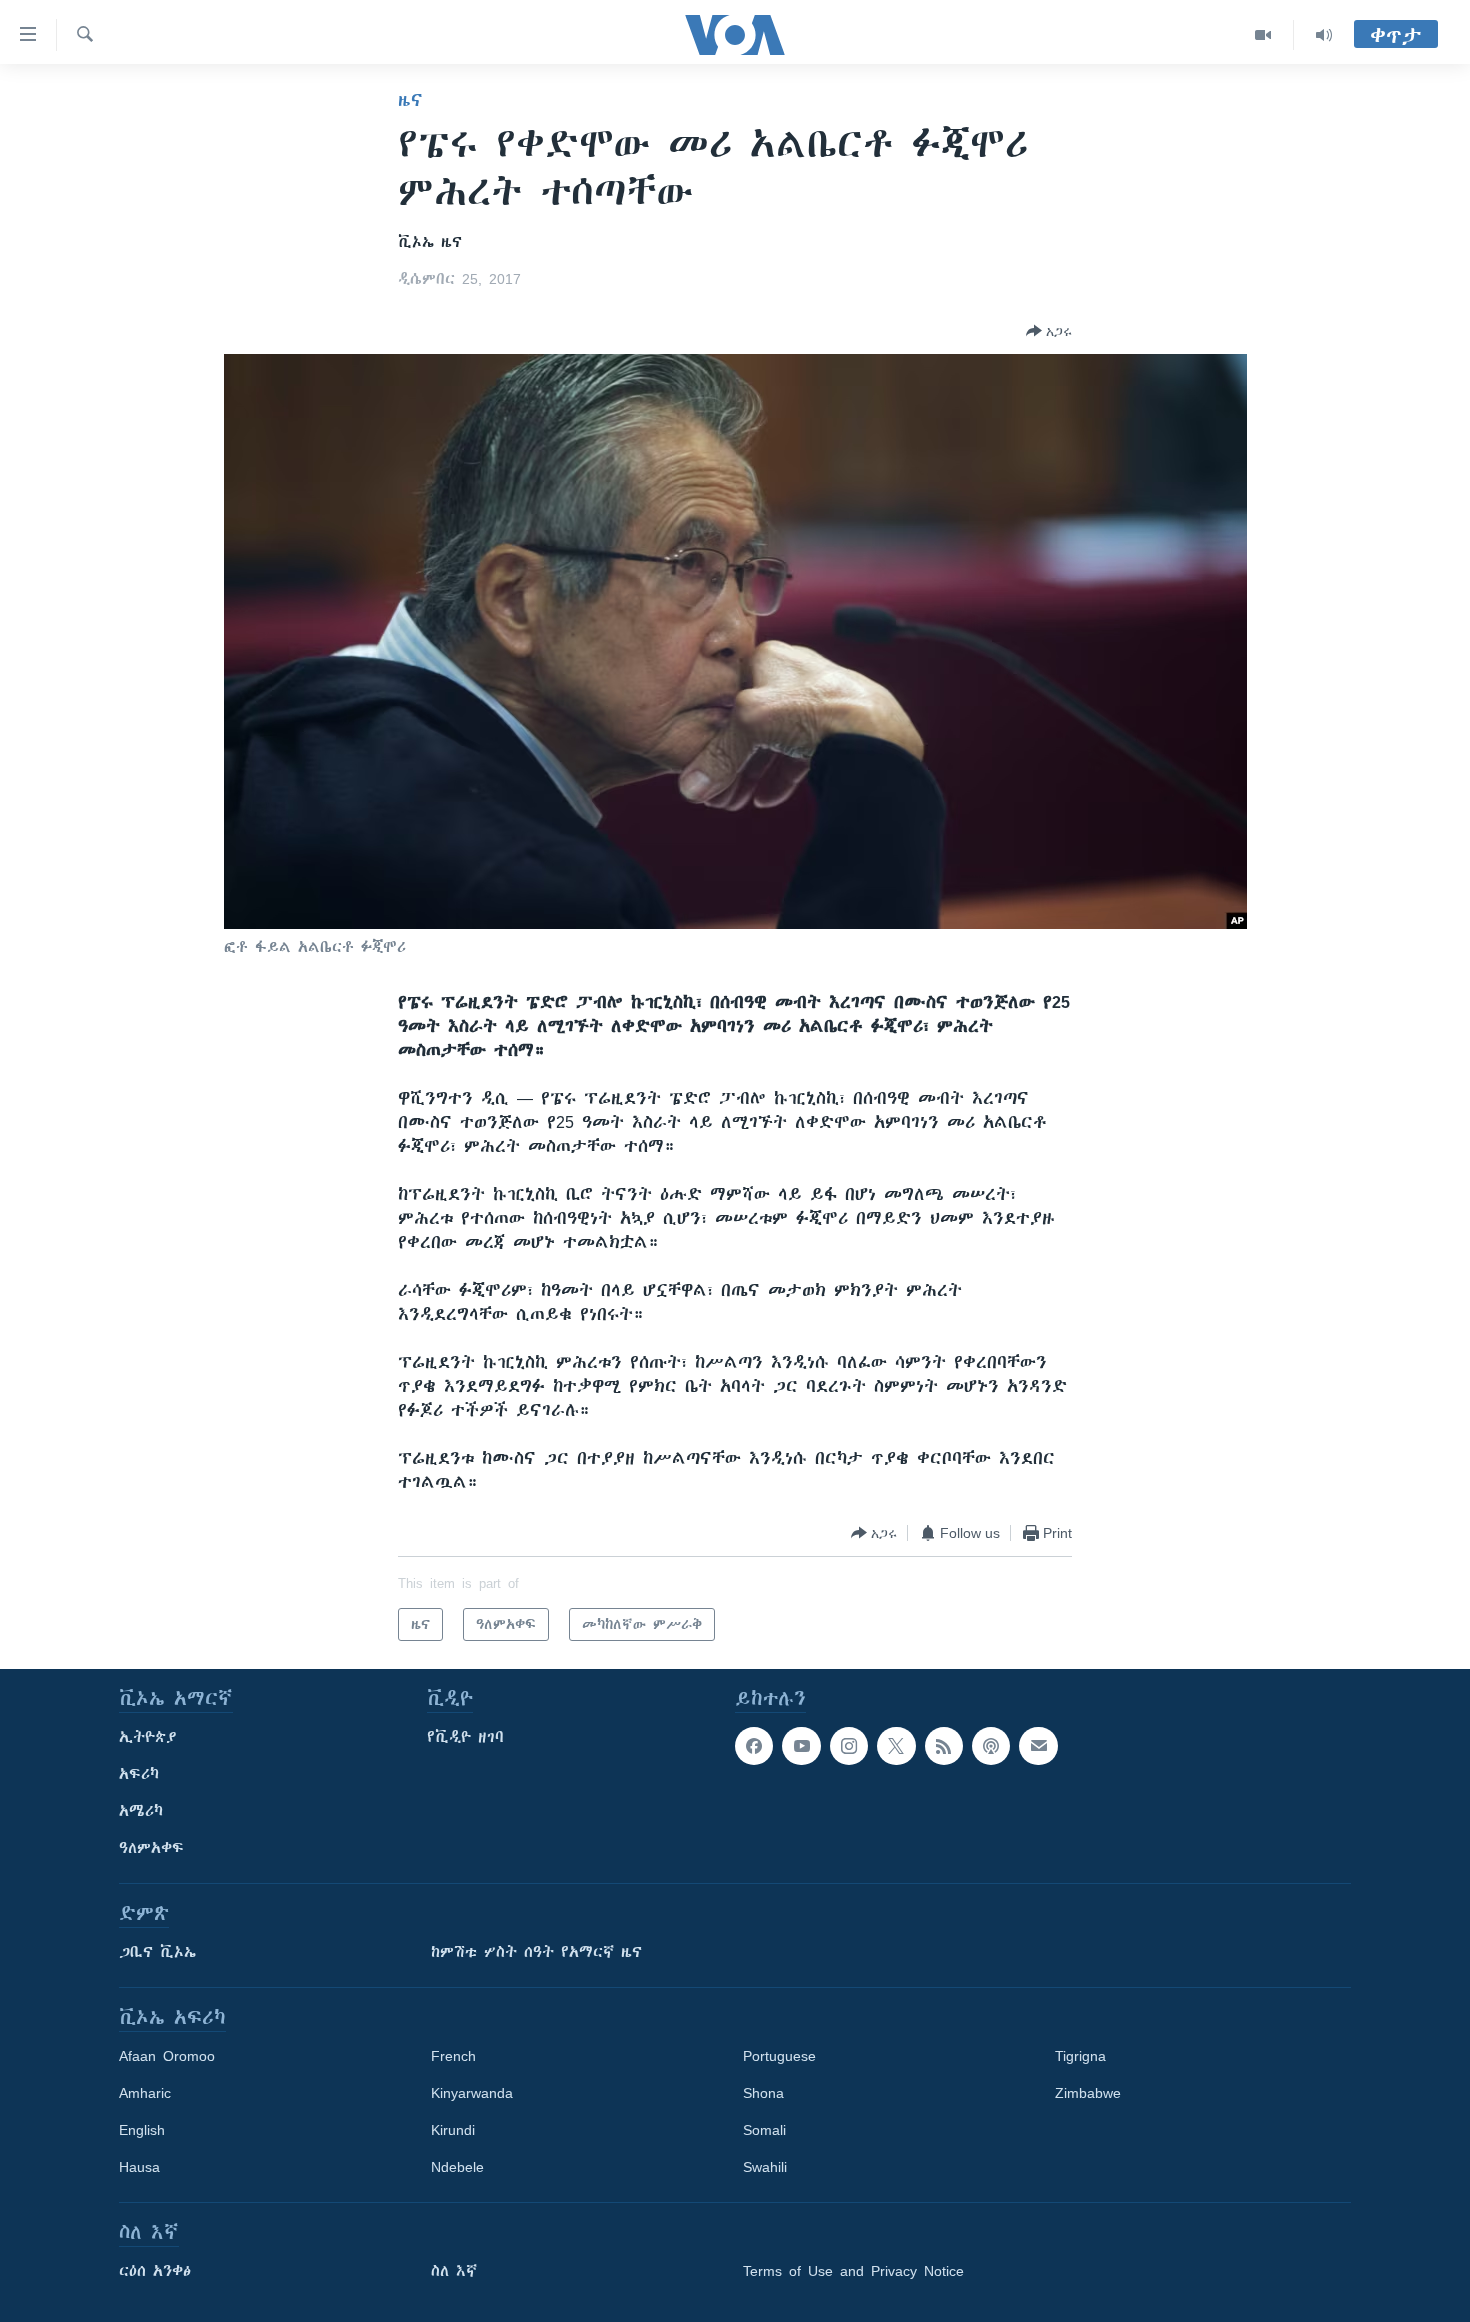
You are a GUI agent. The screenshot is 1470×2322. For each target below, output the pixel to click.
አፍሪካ (139, 1774)
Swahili (765, 2167)
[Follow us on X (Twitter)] (896, 1746)
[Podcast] (991, 1746)
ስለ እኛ (454, 2271)
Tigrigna (1080, 2056)
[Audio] (1324, 35)
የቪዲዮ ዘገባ (465, 1737)
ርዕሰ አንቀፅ (155, 2271)
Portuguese (779, 2056)
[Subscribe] (1038, 1746)
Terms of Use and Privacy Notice (853, 2271)
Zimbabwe (1088, 2093)
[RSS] (944, 1746)
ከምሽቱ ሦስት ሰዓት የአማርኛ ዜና (536, 1952)
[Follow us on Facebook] (754, 1746)
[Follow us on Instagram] (849, 1746)
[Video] (1263, 35)
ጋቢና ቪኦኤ (157, 1952)
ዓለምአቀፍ (151, 1848)
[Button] (1049, 331)
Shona (763, 2093)
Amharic (145, 2093)
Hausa (139, 2167)
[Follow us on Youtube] (801, 1746)
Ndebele (457, 2167)
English (142, 2130)
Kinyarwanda (472, 2093)
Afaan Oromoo (167, 2056)
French (453, 2056)
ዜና (410, 100)
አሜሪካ (141, 1811)
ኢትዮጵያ (148, 1737)
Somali (764, 2130)
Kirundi (453, 2130)
